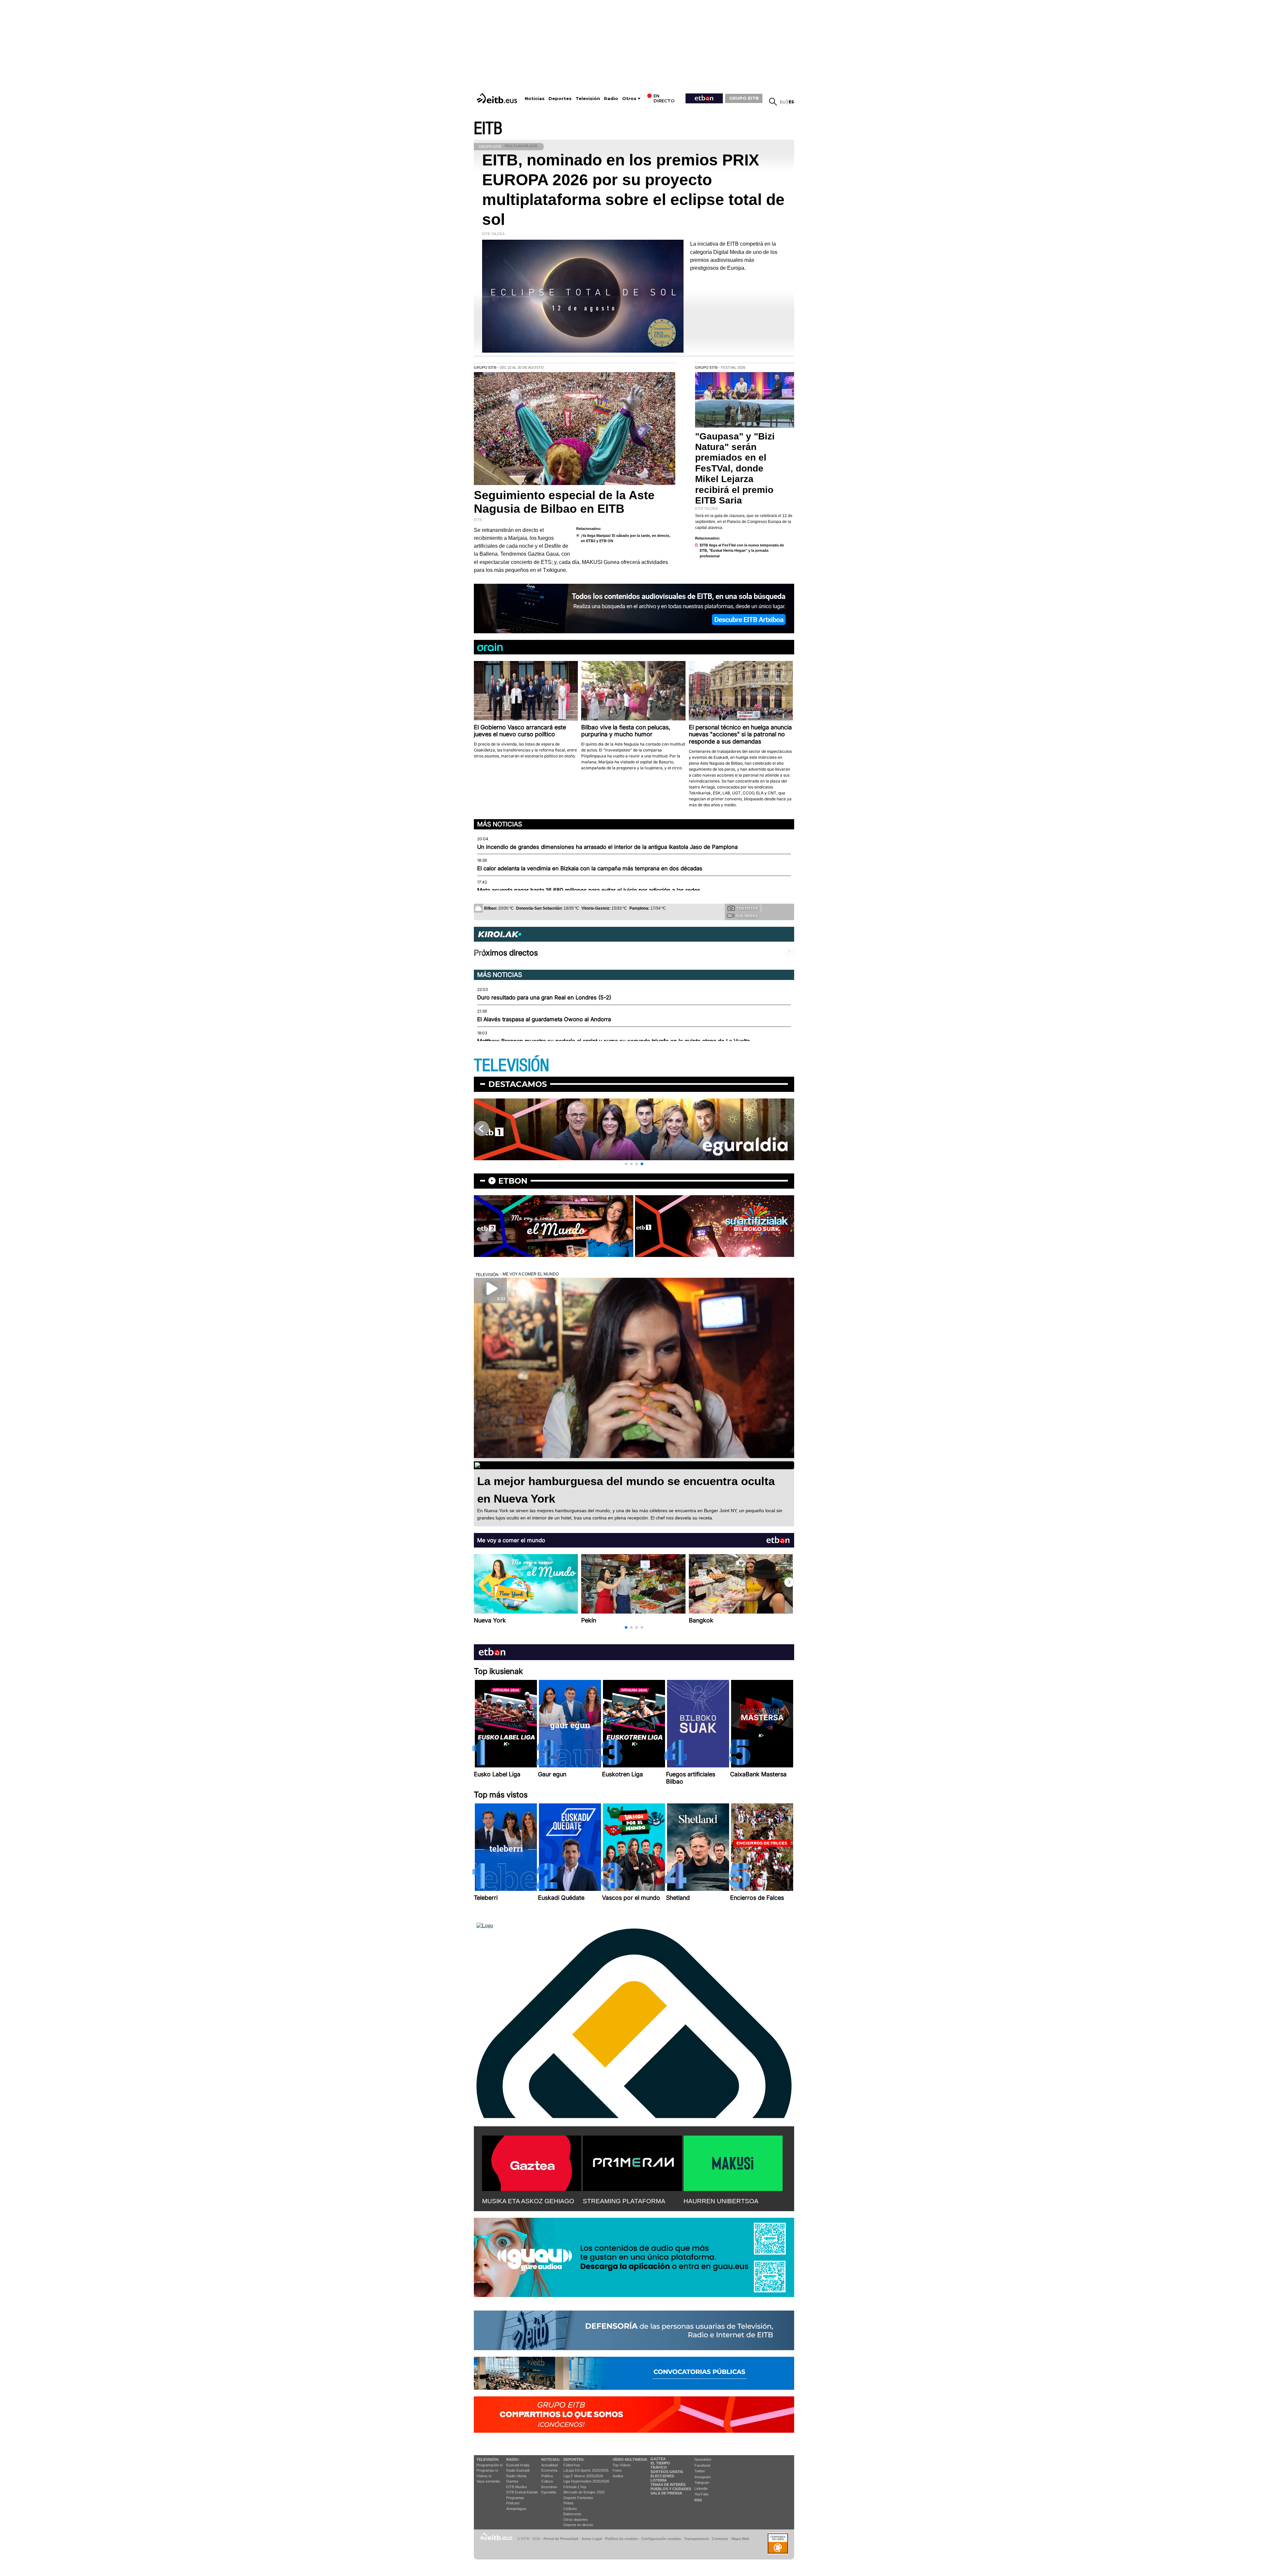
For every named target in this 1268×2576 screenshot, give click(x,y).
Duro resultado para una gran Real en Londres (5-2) (544, 997)
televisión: (488, 2459)
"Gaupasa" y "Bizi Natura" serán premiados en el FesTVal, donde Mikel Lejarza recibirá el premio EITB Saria (735, 468)
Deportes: (574, 2459)
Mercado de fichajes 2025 (584, 2492)
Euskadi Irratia (518, 2465)
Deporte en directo (578, 2525)
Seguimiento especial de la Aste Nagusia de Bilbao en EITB (564, 502)
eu (783, 102)
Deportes (560, 99)
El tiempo (660, 2463)
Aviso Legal (592, 2539)
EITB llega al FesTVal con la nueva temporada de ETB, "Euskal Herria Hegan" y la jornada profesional (742, 551)
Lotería (659, 2480)
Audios (618, 2476)
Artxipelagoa (516, 2509)
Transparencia (696, 2539)
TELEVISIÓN (511, 1066)
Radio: (513, 2459)
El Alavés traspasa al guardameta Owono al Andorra (544, 1019)
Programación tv (490, 2465)
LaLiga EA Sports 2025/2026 (586, 2470)
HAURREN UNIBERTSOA (721, 2201)
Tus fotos (747, 908)
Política (547, 2476)
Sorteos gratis (667, 2472)
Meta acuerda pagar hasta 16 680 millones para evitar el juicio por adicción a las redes (589, 890)
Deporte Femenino (578, 2498)
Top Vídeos (622, 2465)
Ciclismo (570, 2509)
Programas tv (487, 2470)
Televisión (588, 99)
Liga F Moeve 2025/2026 (583, 2476)
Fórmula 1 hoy (575, 2487)
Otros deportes (576, 2520)
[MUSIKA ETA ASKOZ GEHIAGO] (532, 2162)
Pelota (568, 2503)
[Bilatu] (773, 102)
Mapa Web (740, 2539)
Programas (515, 2498)
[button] (626, 1164)
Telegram (702, 2483)
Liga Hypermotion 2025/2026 (586, 2481)
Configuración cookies (661, 2539)
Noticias (535, 99)
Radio (611, 99)
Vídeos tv (484, 2476)
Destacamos (518, 1084)
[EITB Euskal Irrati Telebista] (498, 98)
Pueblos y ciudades (671, 2489)
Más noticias (500, 824)
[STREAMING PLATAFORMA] (632, 2162)
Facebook (703, 2465)
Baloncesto (572, 2514)
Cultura (547, 2481)
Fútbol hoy (572, 2465)
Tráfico (659, 2467)
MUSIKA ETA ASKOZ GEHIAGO (528, 2201)
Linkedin (701, 2489)
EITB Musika (516, 2487)
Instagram (703, 2477)
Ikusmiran (549, 2487)
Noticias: (551, 2459)
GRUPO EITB (744, 98)
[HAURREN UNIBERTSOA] (733, 2162)
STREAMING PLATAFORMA (624, 2201)
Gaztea (512, 2481)
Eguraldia (549, 2492)
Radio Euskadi (518, 2470)
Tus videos (747, 916)
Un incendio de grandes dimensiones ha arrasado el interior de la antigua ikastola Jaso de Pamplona (607, 847)
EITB (488, 129)
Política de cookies (622, 2539)
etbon (513, 1181)
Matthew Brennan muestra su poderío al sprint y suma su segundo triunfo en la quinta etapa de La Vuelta (614, 1041)
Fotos (617, 2470)
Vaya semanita (488, 2481)
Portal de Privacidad (561, 2539)
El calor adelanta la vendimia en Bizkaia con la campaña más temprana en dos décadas (590, 868)
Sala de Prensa (666, 2493)
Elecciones (662, 2476)
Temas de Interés (668, 2485)
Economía (549, 2470)
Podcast (513, 2503)
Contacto (720, 2539)
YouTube (702, 2494)
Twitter (700, 2471)
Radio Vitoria (516, 2476)
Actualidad (549, 2465)
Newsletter (703, 2459)
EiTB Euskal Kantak (522, 2492)
